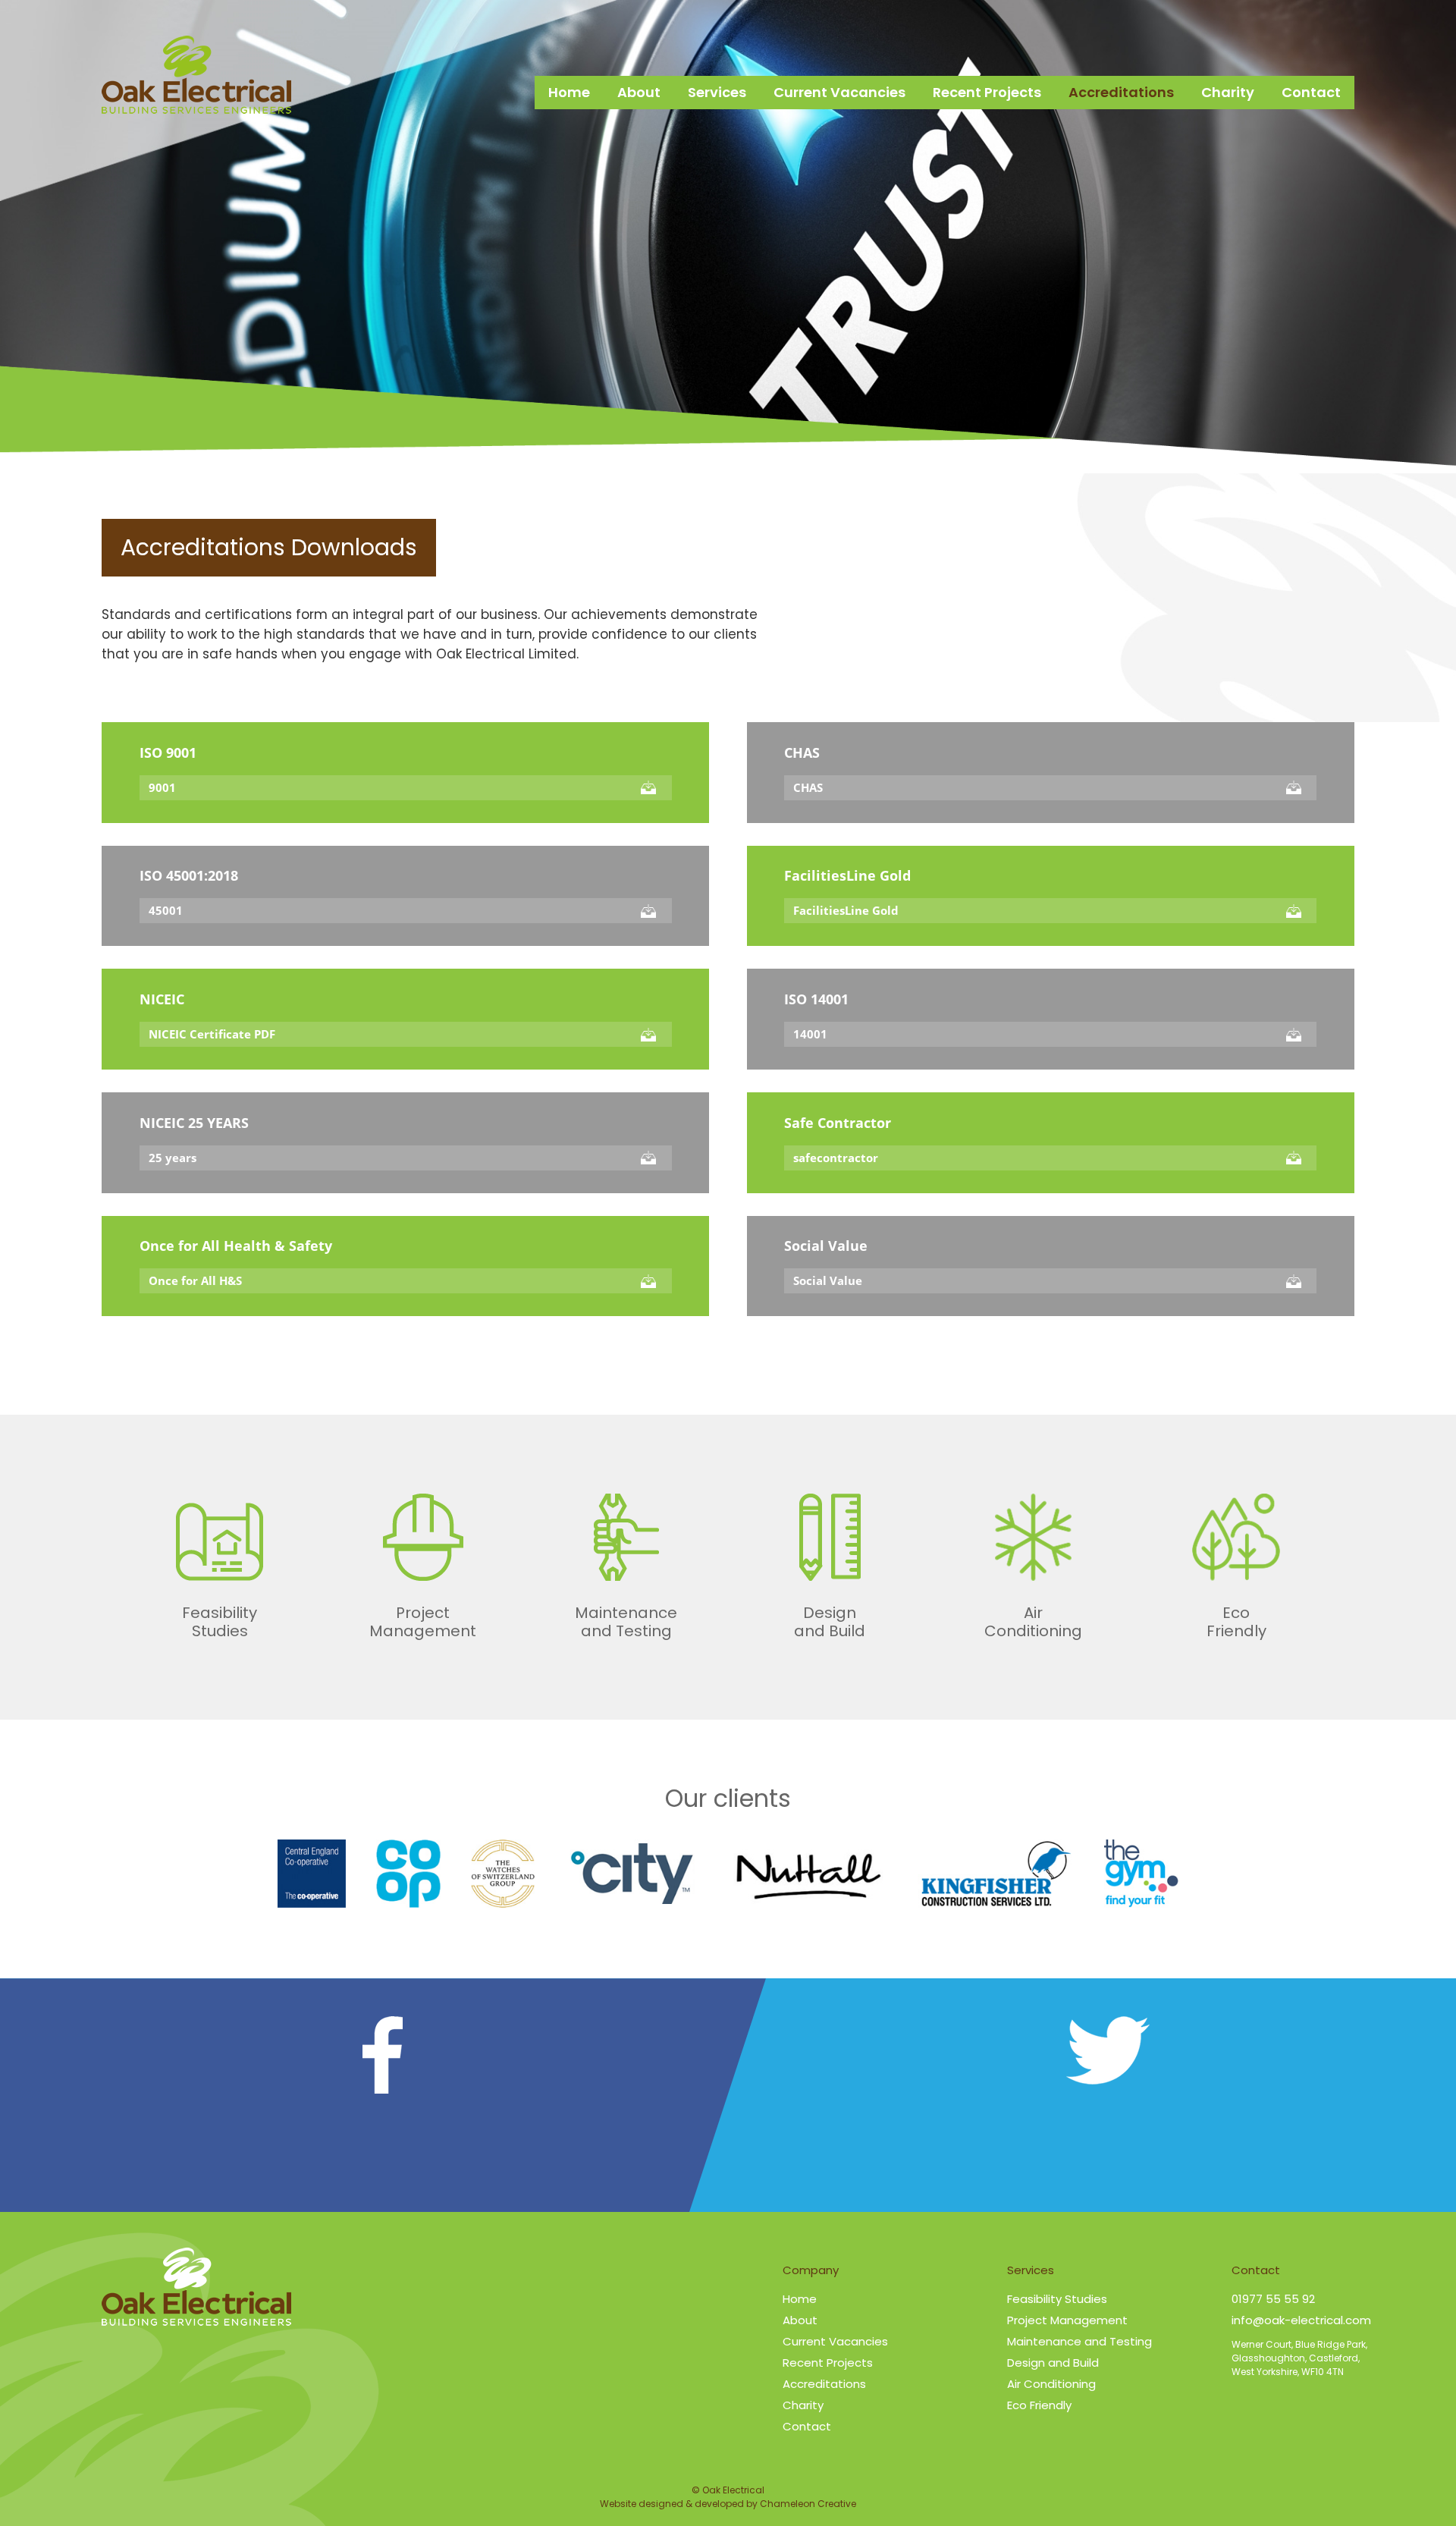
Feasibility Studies (1057, 2299)
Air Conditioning (1051, 2384)
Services (717, 92)
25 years (173, 1158)
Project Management (1067, 2320)
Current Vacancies (839, 92)
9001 (162, 787)
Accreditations (1121, 92)
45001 (166, 910)
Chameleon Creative (808, 2504)
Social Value (828, 1280)
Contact (1311, 92)
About (639, 92)
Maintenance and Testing (1079, 2341)
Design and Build (1053, 2363)
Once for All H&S (195, 1280)
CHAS (808, 787)
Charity (1228, 92)
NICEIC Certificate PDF (212, 1034)
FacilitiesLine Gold (846, 910)
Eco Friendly (1039, 2405)
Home (569, 92)
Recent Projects (987, 92)
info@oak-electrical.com (1301, 2320)
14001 (810, 1034)
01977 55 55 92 (1273, 2299)
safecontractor (836, 1158)
